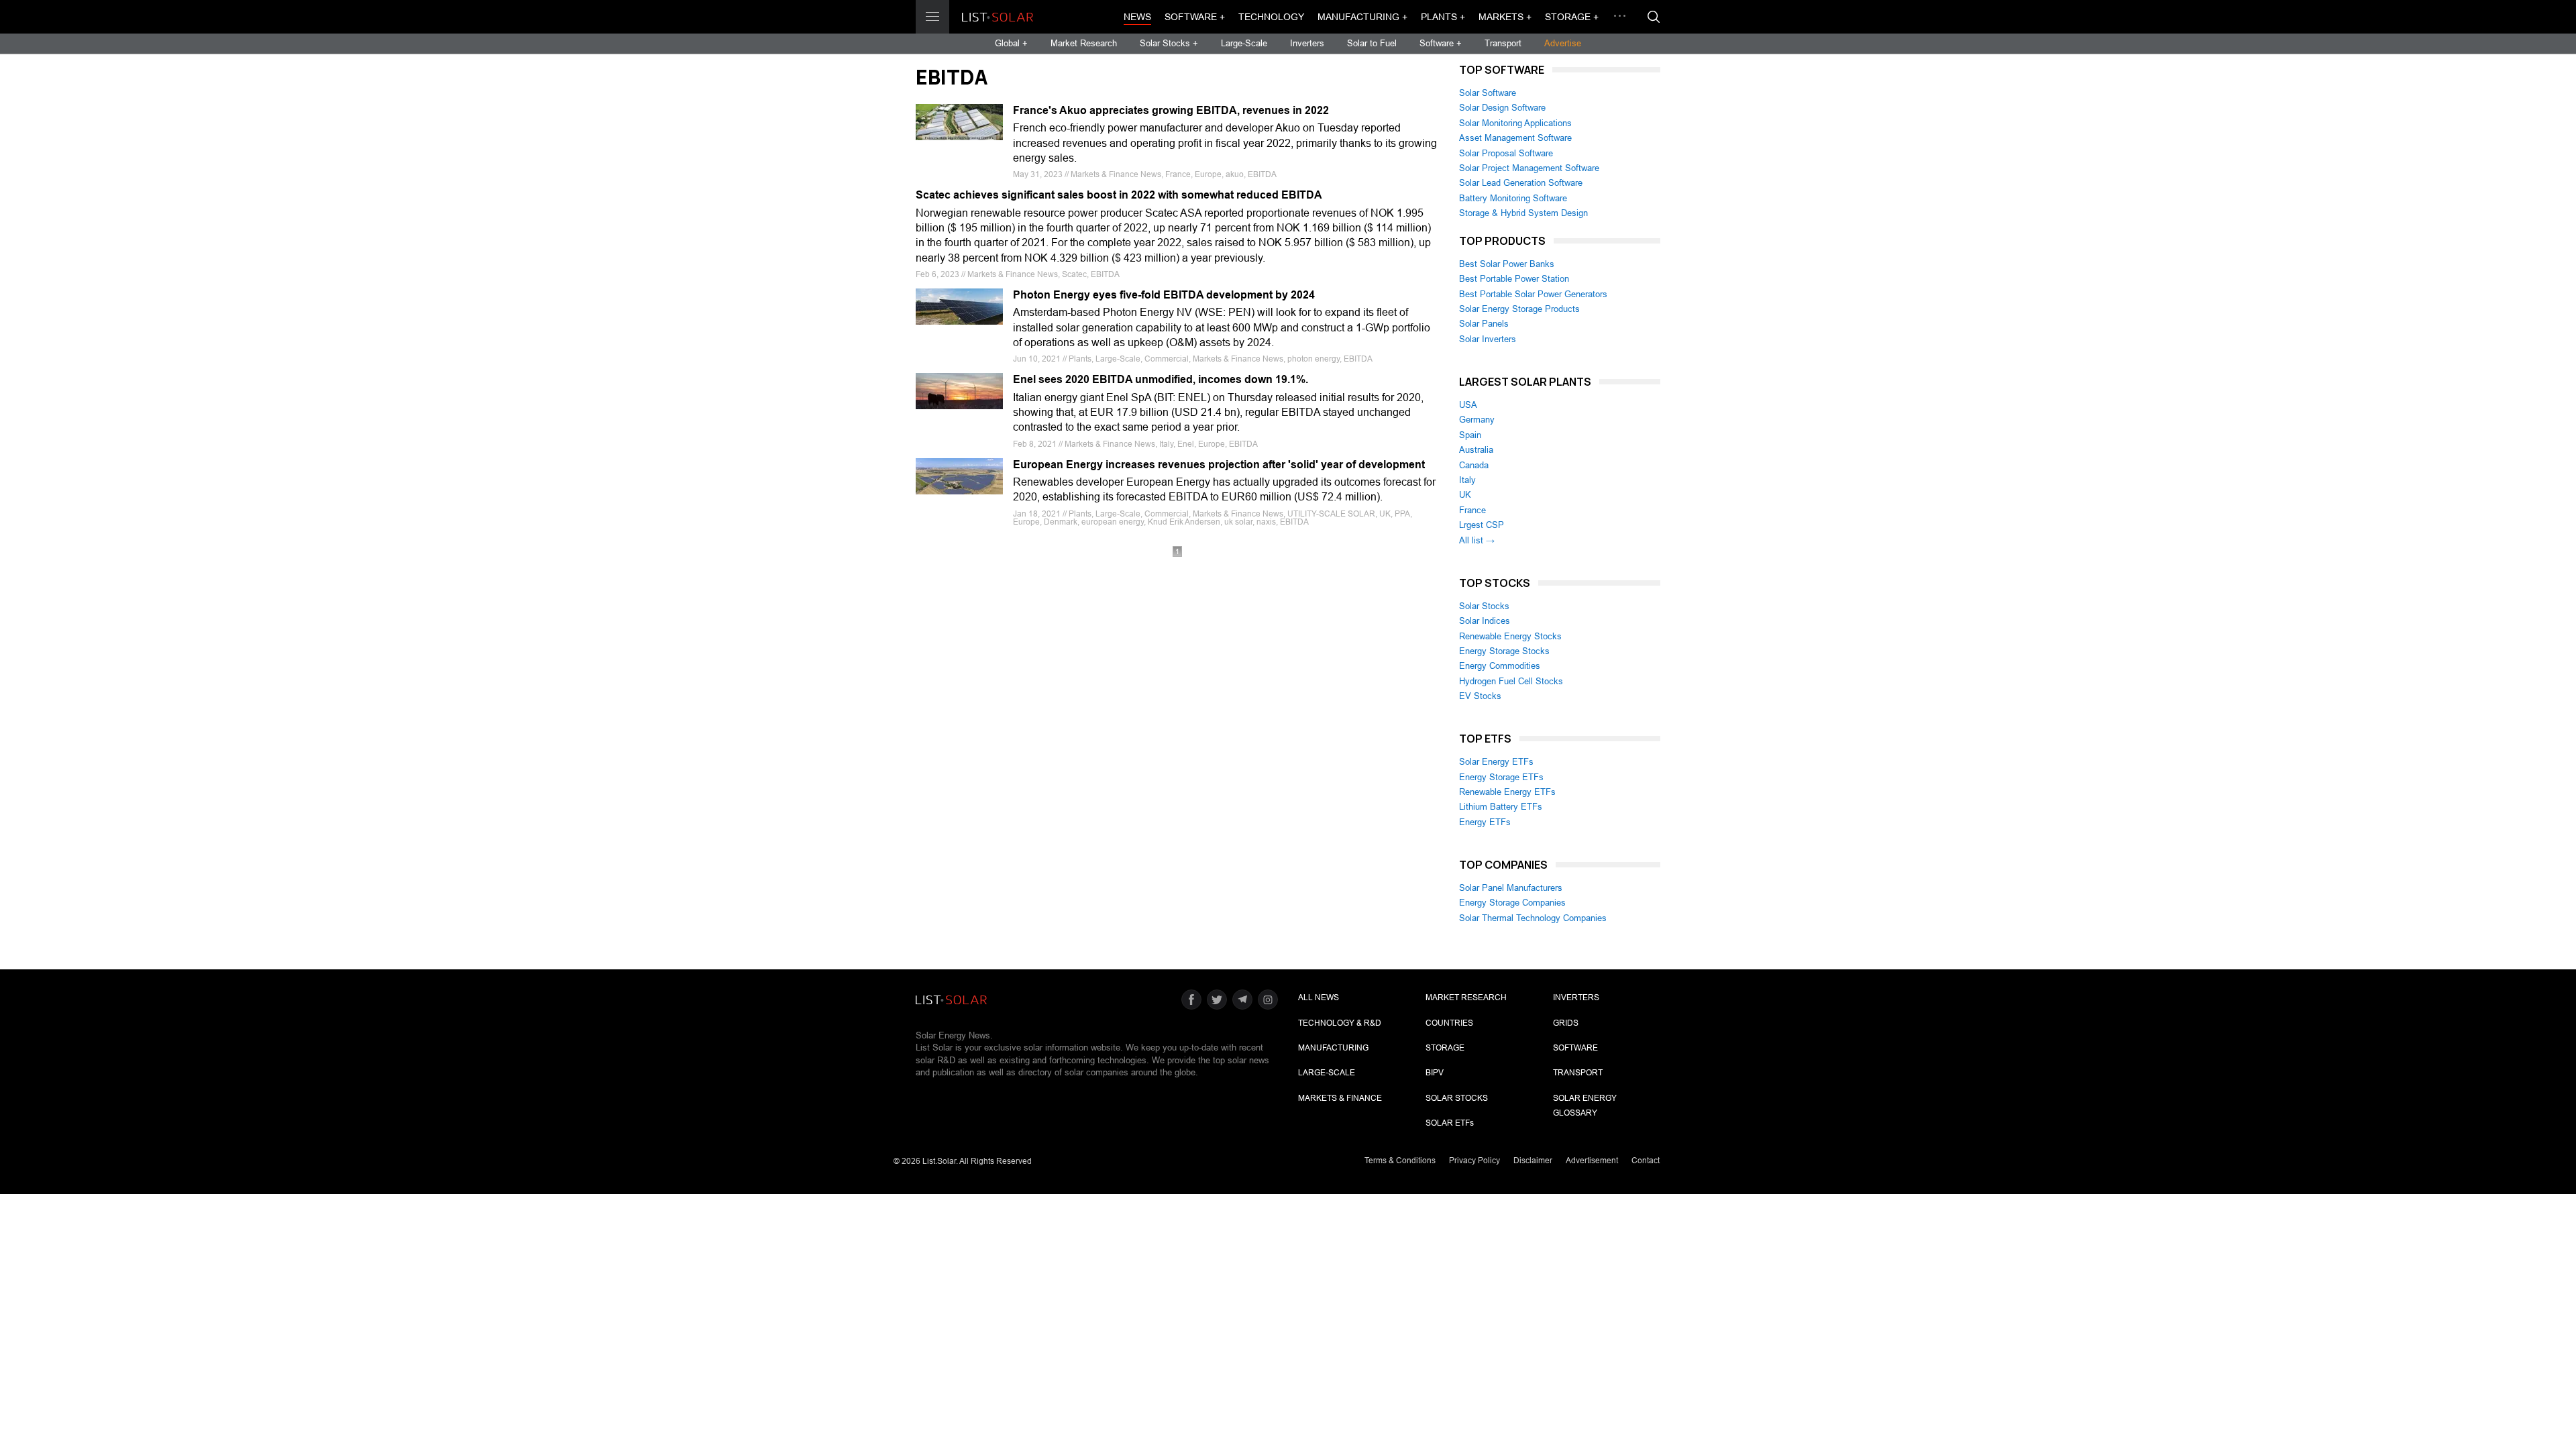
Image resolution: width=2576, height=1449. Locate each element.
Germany (1477, 420)
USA (1468, 405)
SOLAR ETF (1450, 1123)
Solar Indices (1485, 621)
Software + (1195, 17)
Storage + (1572, 17)
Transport (1503, 43)
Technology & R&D (1340, 1023)
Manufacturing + (1362, 17)
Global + (1011, 43)
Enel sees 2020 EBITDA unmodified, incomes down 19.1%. (1161, 379)
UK (1465, 495)
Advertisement (1592, 1161)
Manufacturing (1333, 1048)
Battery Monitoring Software (1513, 198)
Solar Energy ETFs (1496, 762)
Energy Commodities (1500, 666)
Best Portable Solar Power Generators (1533, 294)
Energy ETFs (1485, 822)
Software (1575, 1048)
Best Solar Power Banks (1507, 264)
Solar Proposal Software (1506, 153)
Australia (1476, 450)
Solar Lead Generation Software (1521, 183)
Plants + (1443, 17)
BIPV (1435, 1073)
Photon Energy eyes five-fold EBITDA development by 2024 (1164, 295)
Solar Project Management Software (1529, 168)
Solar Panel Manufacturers (1511, 888)
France (1472, 510)
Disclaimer (1533, 1161)
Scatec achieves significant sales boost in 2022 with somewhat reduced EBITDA (1119, 195)
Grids (1566, 1023)
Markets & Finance (1340, 1098)
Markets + (1505, 17)
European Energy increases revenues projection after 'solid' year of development (1219, 465)
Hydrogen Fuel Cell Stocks (1511, 681)
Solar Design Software (1502, 108)
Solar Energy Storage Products (1519, 309)
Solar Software (1488, 93)
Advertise (1563, 43)
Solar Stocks (1484, 606)
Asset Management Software (1515, 138)
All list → (1477, 540)
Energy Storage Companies (1512, 903)
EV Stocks (1480, 696)
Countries (1449, 1023)
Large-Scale (1244, 43)
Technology (1271, 17)
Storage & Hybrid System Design (1523, 213)
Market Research (1084, 43)
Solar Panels (1484, 324)
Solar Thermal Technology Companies (1533, 918)
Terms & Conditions (1400, 1161)
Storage (1445, 1048)
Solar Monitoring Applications (1515, 123)
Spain (1470, 435)
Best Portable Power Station (1514, 279)
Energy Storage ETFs (1501, 777)
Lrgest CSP (1482, 525)
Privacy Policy (1474, 1161)
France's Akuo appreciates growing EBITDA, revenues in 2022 (1171, 110)
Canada (1474, 465)
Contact (1646, 1161)
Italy (1467, 480)
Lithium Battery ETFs (1501, 807)
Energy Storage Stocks (1504, 651)
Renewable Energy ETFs (1507, 792)
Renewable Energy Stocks (1510, 636)
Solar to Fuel (1372, 43)
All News (1319, 998)
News (1137, 17)
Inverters (1307, 43)
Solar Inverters (1488, 339)
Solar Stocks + (1169, 43)
